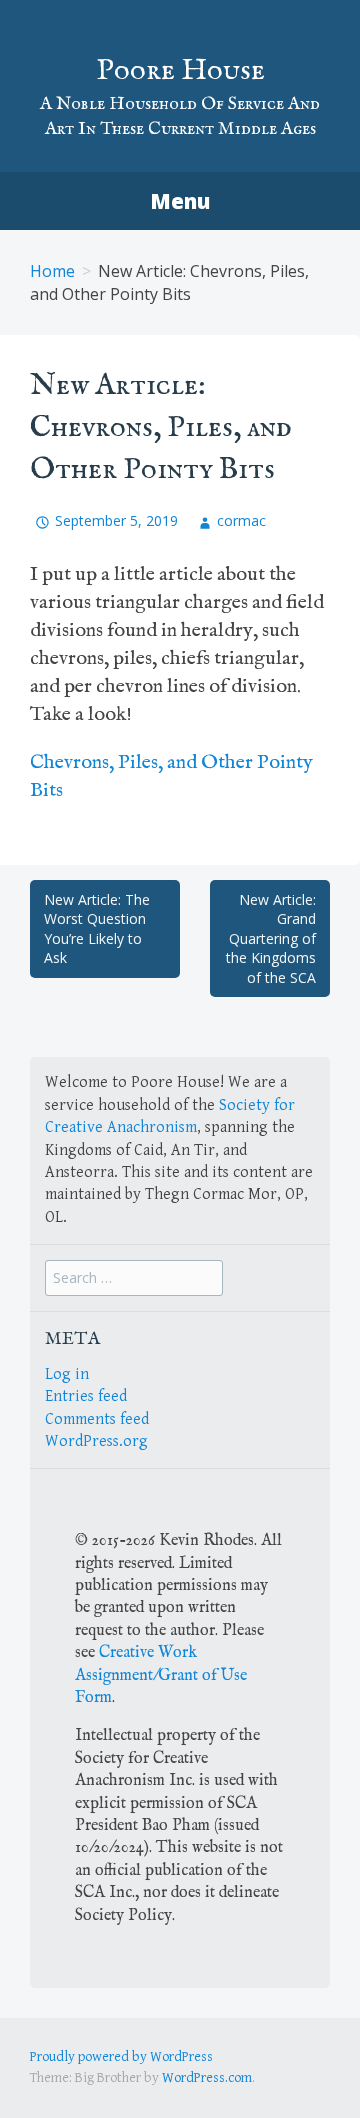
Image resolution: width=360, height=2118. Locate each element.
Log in (67, 1374)
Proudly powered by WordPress (121, 2057)
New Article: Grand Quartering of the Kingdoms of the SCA (271, 938)
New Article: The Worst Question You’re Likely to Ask (97, 929)
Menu (180, 201)
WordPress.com (207, 2078)
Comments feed (97, 1419)
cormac (241, 520)
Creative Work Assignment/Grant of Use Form (161, 1675)
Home (52, 271)
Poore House (180, 71)
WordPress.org (96, 1441)
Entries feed (86, 1396)
